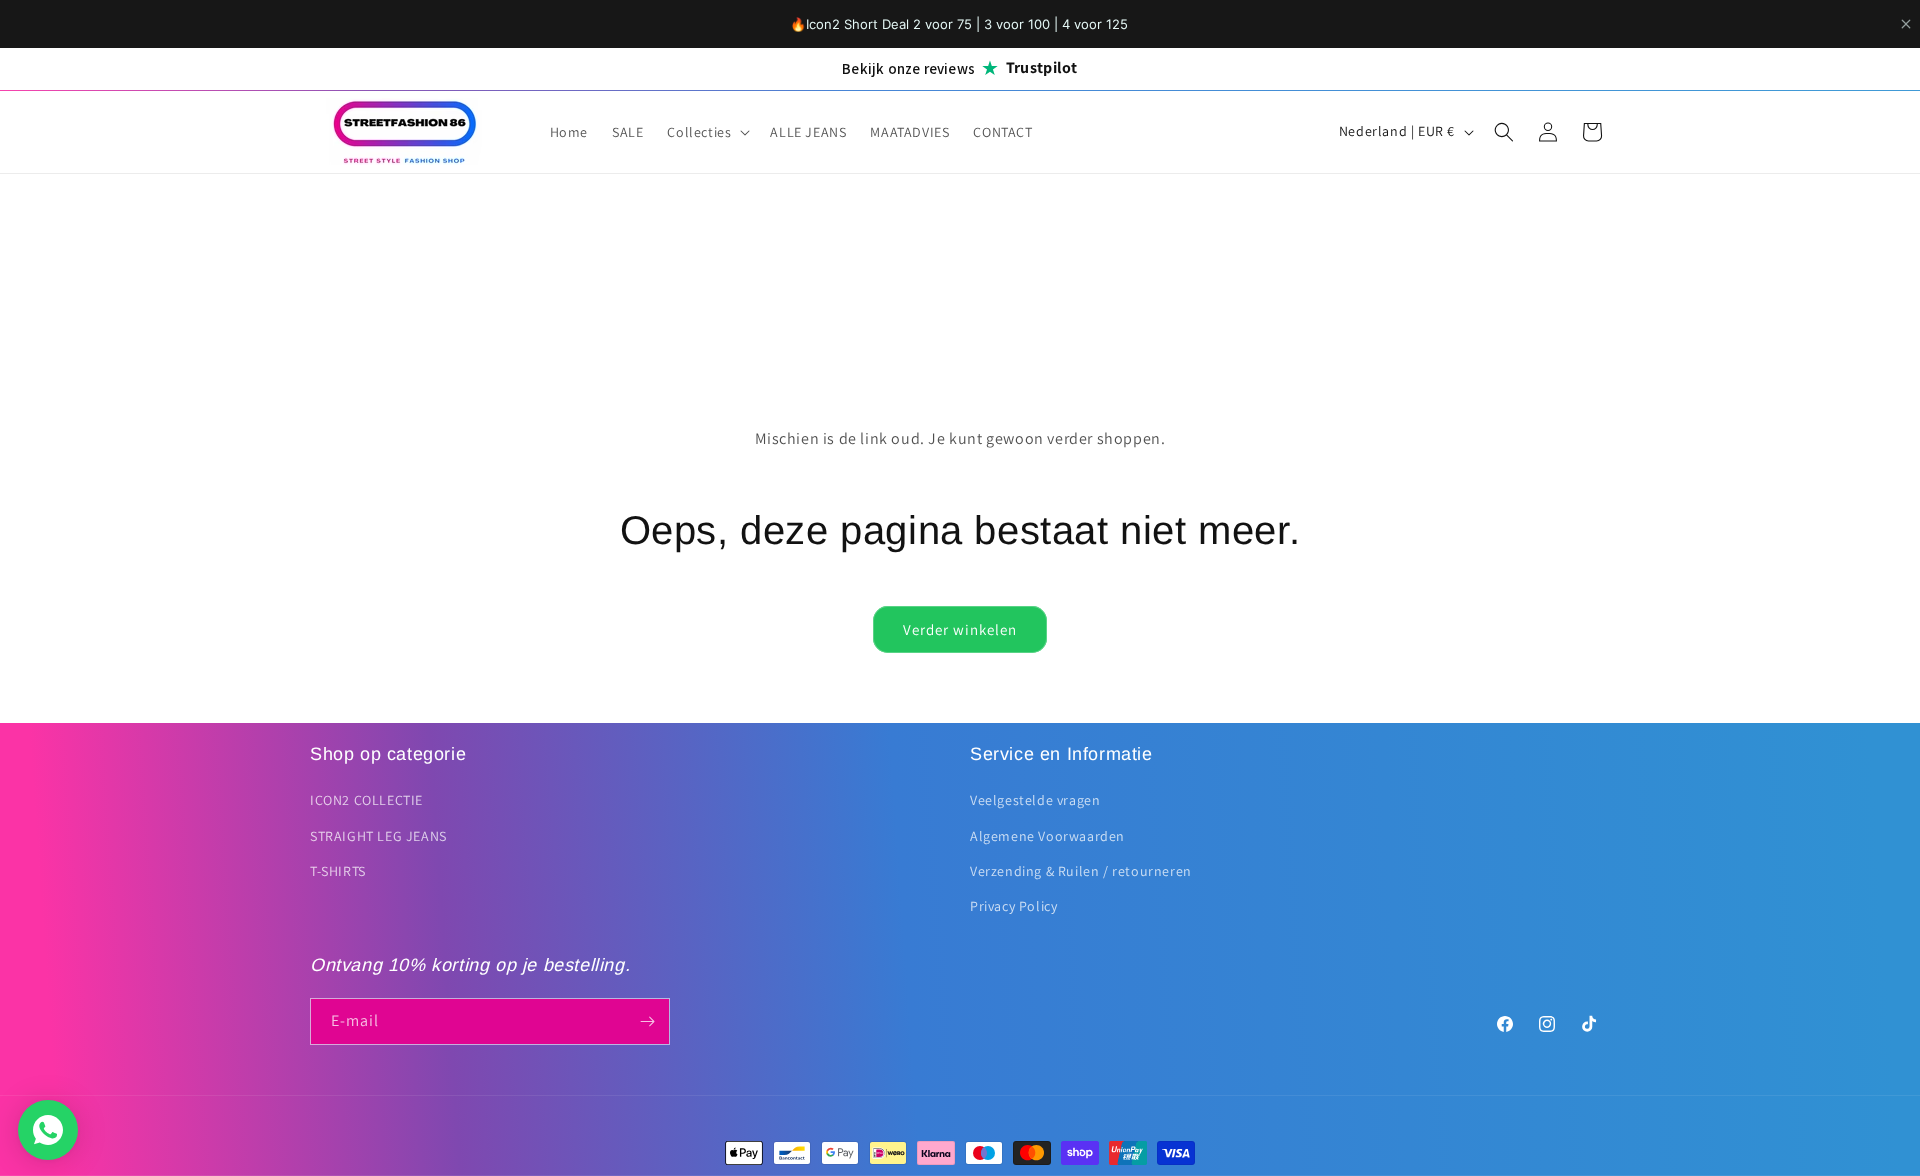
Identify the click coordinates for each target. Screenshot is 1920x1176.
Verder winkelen (960, 629)
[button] (706, 132)
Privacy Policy (1013, 906)
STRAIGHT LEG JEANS (378, 836)
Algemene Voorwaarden (1047, 836)
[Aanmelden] (647, 1021)
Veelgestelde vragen (1035, 800)
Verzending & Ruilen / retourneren (1081, 871)
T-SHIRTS (338, 871)
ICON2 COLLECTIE (366, 800)
